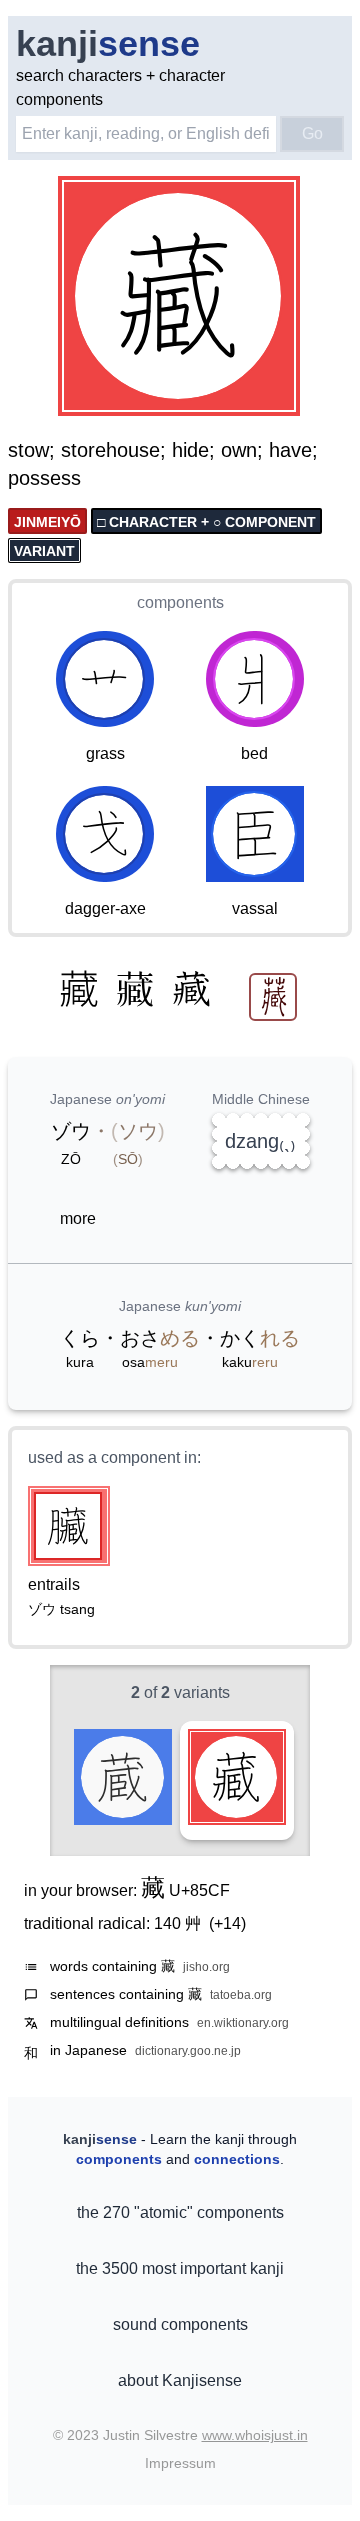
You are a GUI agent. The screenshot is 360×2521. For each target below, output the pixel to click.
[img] (180, 298)
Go (312, 133)
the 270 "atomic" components (180, 2212)
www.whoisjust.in (255, 2435)
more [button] (78, 1218)
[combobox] (146, 134)
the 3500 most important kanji (180, 2268)
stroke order (245, 402)
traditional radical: (135, 1923)
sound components (180, 2324)
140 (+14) (200, 1923)
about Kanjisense (180, 2380)
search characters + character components (120, 87)
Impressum (180, 2463)
